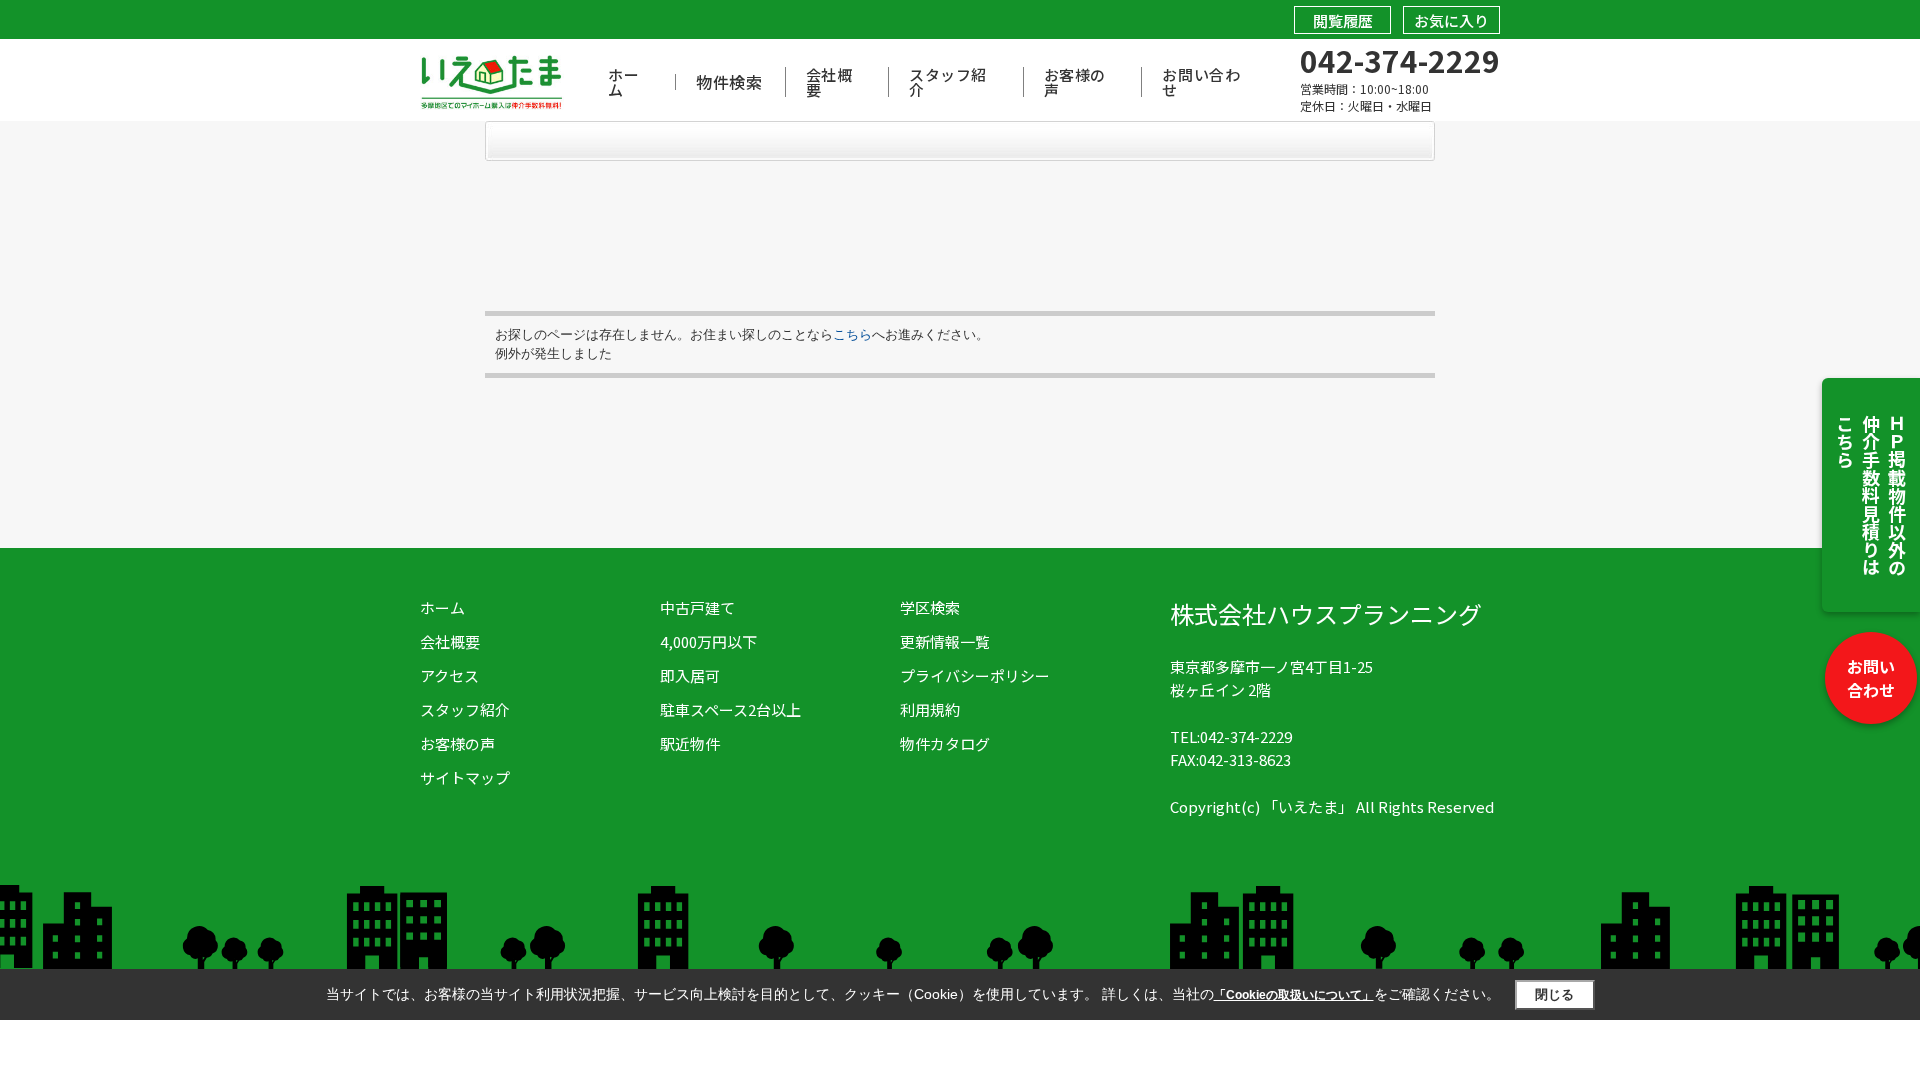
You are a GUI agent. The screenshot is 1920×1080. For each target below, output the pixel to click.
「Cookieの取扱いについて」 (1294, 995)
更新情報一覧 (945, 641)
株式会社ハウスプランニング (1326, 613)
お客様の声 (1075, 82)
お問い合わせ (1871, 678)
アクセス (449, 675)
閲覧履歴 (1343, 20)
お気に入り (1451, 20)
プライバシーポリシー (975, 675)
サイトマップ (465, 777)
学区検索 (930, 607)
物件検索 (729, 82)
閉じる (1554, 994)
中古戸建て (697, 607)
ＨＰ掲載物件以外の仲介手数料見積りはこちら (1871, 495)
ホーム (623, 82)
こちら (852, 334)
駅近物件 (690, 743)
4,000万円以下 (708, 641)
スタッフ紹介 (948, 82)
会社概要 (829, 82)
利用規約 (930, 709)
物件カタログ (945, 743)
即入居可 (690, 675)
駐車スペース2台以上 (730, 709)
